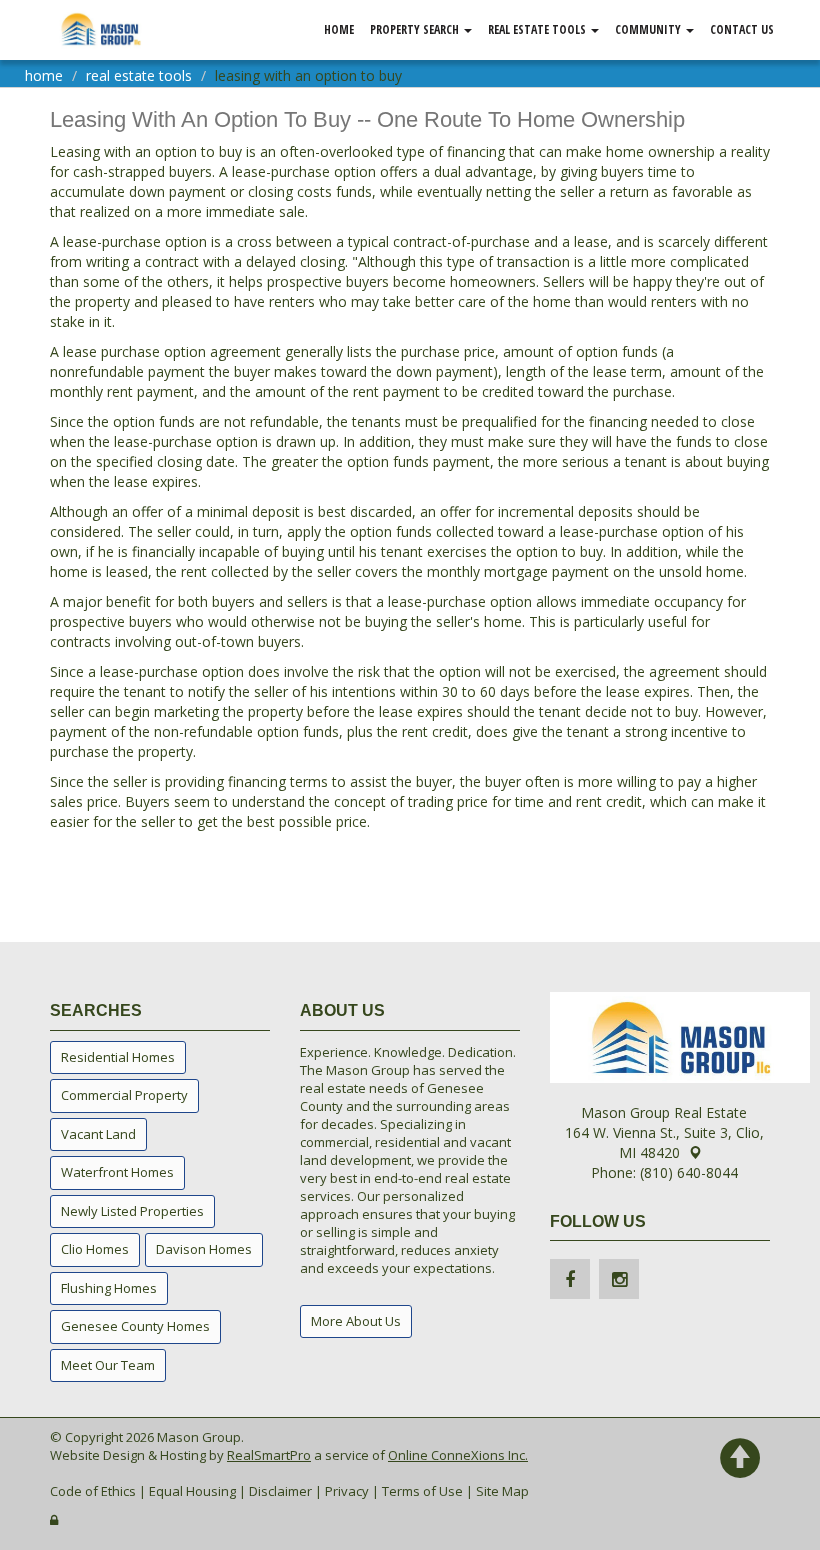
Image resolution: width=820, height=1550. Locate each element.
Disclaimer (280, 1491)
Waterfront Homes (117, 1172)
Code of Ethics (93, 1491)
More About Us (356, 1321)
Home (339, 29)
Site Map (502, 1491)
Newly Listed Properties (132, 1211)
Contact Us (742, 29)
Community (649, 29)
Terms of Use (422, 1491)
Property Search (416, 29)
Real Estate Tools (538, 29)
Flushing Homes (109, 1288)
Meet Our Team (108, 1365)
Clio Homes (95, 1249)
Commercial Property (124, 1095)
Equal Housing (192, 1491)
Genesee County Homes (135, 1326)
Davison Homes (204, 1249)
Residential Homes (118, 1057)
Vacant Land (98, 1134)
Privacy (347, 1491)
